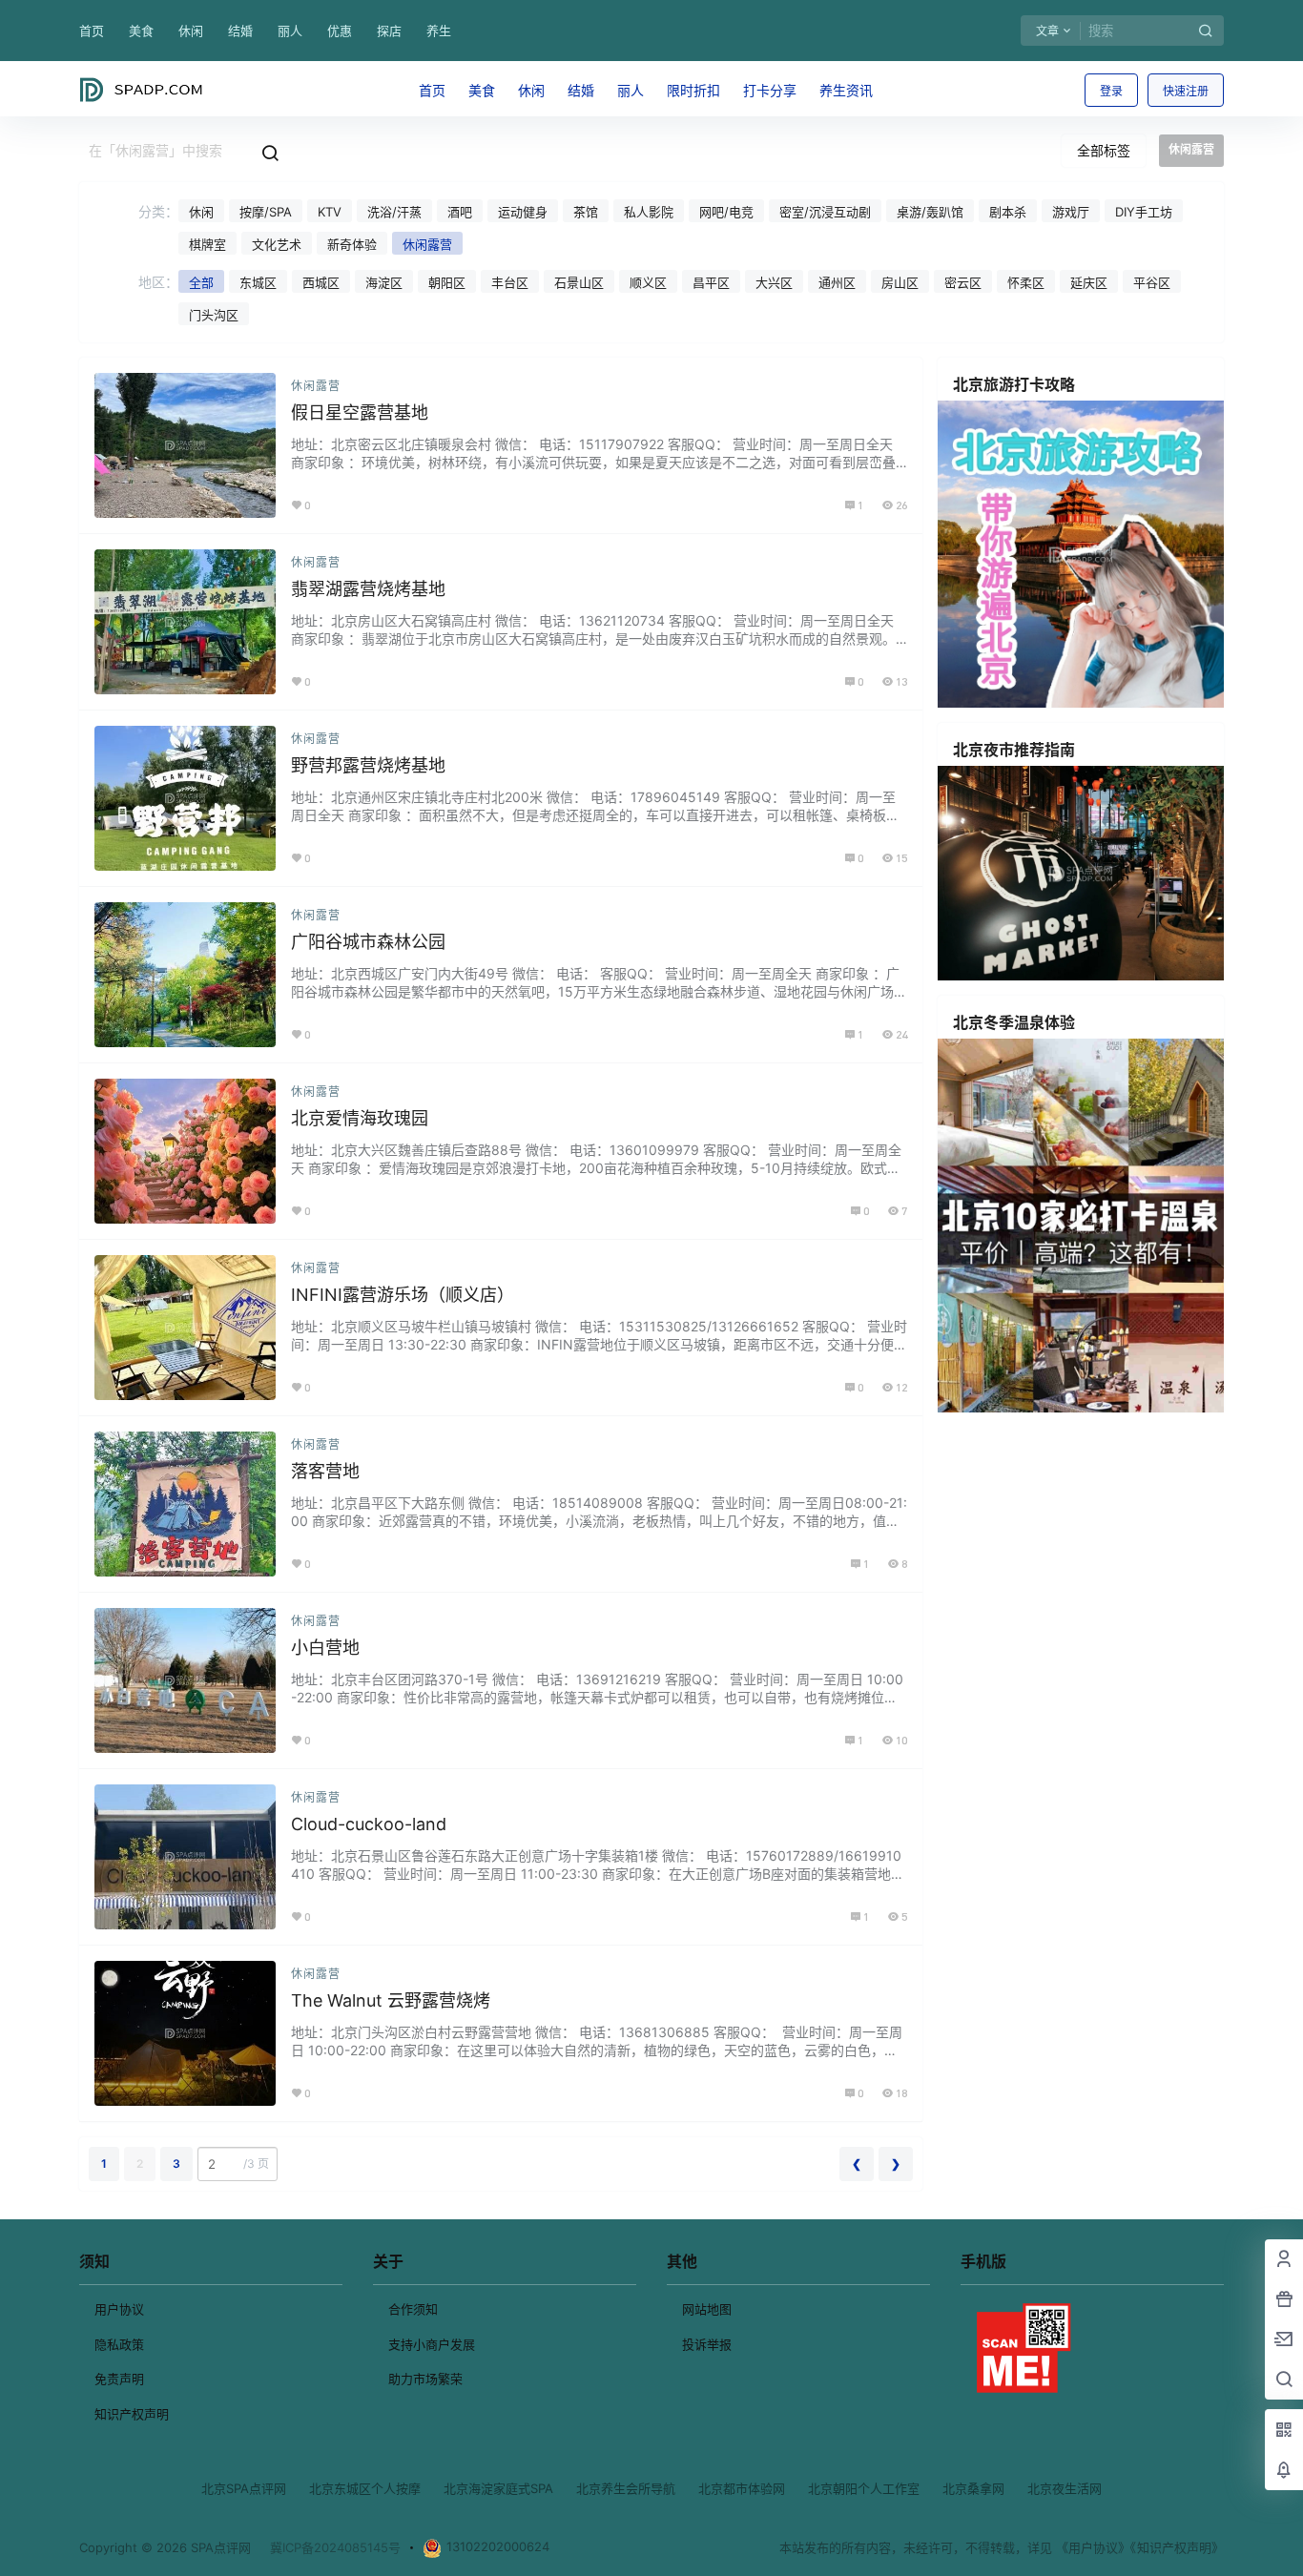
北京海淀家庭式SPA (498, 2488)
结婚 (240, 31)
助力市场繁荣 (425, 2379)
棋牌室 (207, 244)
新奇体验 (352, 244)
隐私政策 (119, 2344)
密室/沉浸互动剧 (825, 212)
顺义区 (648, 282)
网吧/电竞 (726, 212)
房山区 (900, 282)
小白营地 (325, 1648)
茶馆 (586, 212)
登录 (1111, 91)
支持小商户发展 (432, 2344)
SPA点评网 (219, 2547)
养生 (439, 31)
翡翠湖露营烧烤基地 (368, 589)
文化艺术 (277, 244)
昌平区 (711, 282)
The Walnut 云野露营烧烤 (391, 2000)
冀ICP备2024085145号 (335, 2547)
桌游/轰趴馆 (930, 212)
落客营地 (325, 1471)
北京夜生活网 (1065, 2488)
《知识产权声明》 (1177, 2547)
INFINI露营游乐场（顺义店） (403, 1295)
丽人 (290, 31)
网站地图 (707, 2309)
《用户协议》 (1093, 2547)
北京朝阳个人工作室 (864, 2488)
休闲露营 (427, 244)
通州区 (837, 282)
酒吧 (460, 212)
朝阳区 (447, 282)
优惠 (340, 31)
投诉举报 (707, 2344)
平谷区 (1152, 282)
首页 (92, 31)
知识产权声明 (132, 2414)
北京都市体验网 (742, 2488)
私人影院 (649, 212)
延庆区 (1089, 282)
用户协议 (119, 2309)
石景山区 (579, 282)
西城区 (321, 282)
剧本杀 (1008, 212)
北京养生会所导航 (626, 2488)
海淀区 (384, 282)
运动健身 (523, 212)
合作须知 (413, 2309)
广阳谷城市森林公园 (368, 942)
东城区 (258, 282)
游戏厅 (1071, 212)
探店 (389, 31)
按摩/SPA (266, 212)
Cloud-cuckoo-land (369, 1824)
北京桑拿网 (973, 2488)
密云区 (963, 282)
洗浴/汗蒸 (394, 212)
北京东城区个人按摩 (365, 2488)
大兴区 (774, 282)
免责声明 (119, 2379)
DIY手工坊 (1144, 212)
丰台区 (510, 282)
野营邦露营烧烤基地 (368, 765)
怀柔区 (1026, 282)
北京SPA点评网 (244, 2488)
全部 (201, 282)
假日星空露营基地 (360, 412)
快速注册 (1186, 91)
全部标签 (1104, 150)
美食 (141, 31)
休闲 (191, 31)
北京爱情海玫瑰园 (360, 1118)
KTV (330, 212)
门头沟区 (214, 315)
